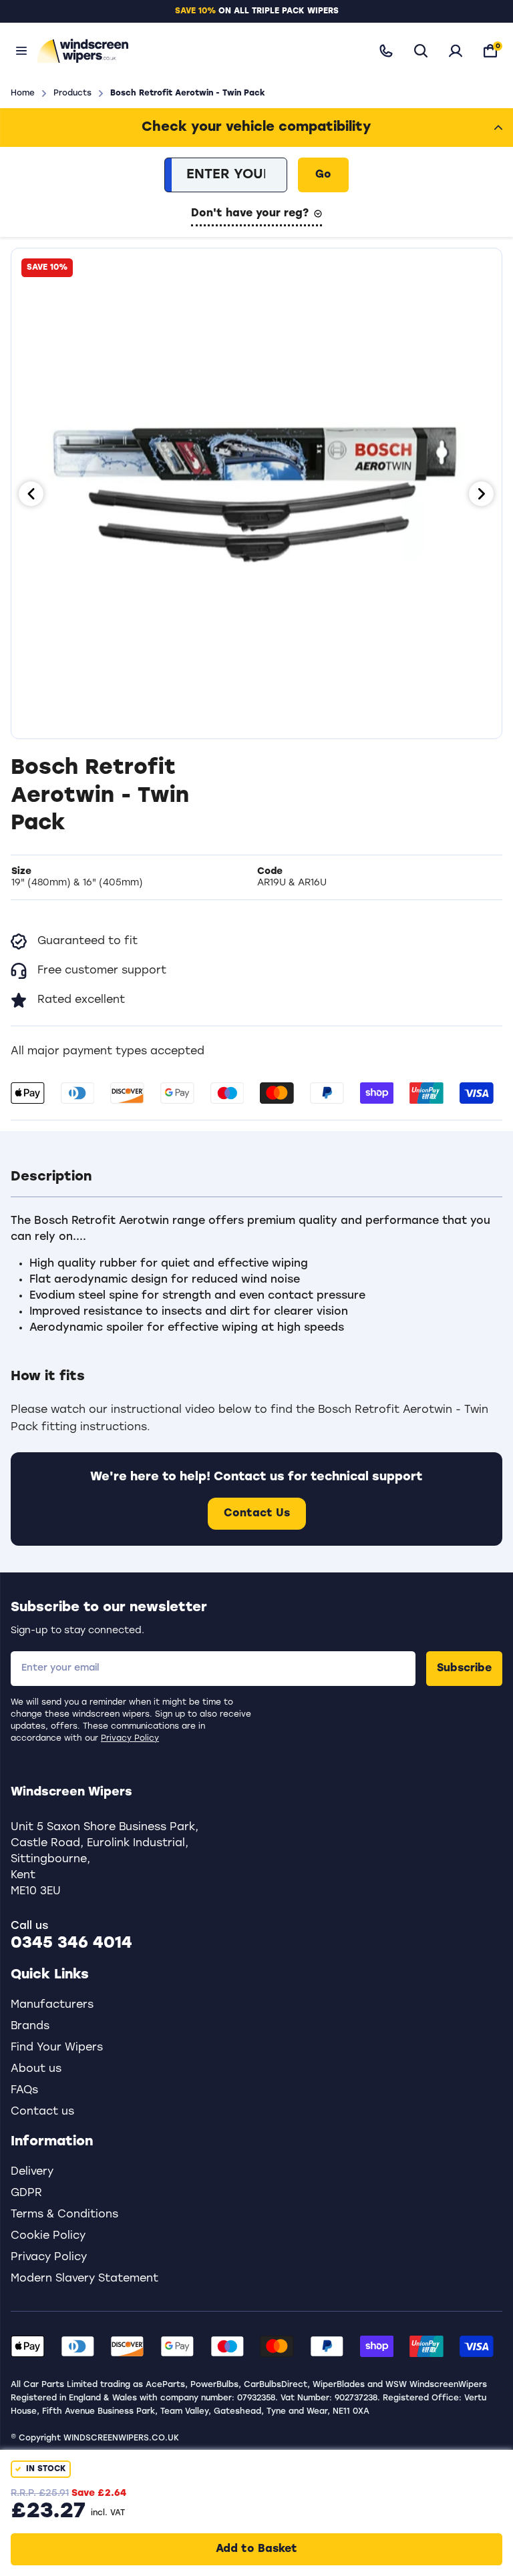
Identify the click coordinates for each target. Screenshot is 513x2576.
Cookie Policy (48, 2236)
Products (72, 93)
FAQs (24, 2091)
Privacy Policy (130, 1739)
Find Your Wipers (57, 2048)
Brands (30, 2026)
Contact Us (257, 1514)
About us (36, 2069)
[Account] (456, 51)
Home (23, 93)
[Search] (421, 51)
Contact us (42, 2112)
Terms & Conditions (64, 2215)
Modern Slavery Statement (84, 2279)
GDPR (26, 2193)
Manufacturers (52, 2005)
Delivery (32, 2172)
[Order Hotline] (386, 51)
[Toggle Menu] (21, 51)
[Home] (195, 50)
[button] (256, 1177)
